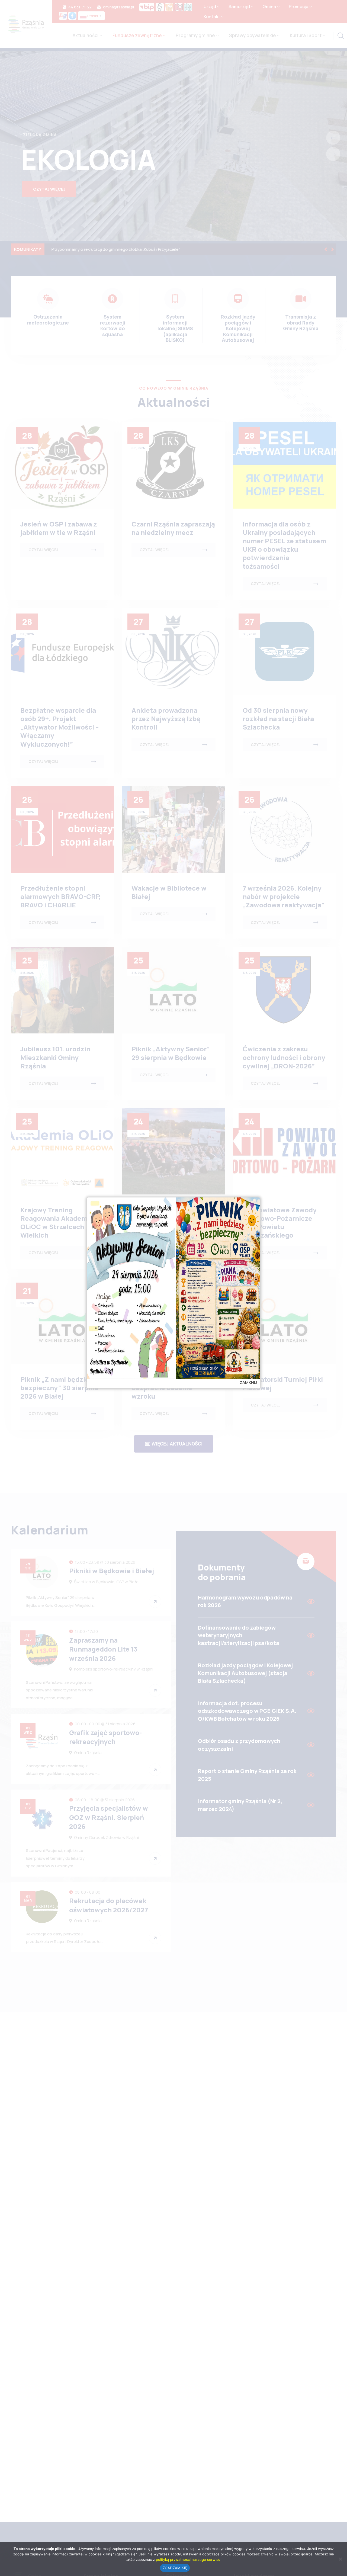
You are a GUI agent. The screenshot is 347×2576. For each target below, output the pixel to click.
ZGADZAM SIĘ (175, 2568)
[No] (340, 2559)
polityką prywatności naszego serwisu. (189, 2559)
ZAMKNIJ (248, 1382)
